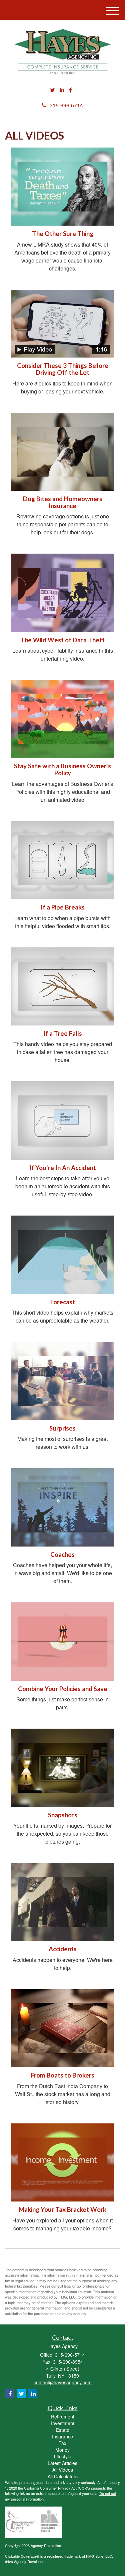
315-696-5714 (66, 105)
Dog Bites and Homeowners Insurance (63, 502)
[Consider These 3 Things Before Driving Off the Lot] (62, 324)
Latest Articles (62, 2463)
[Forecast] (62, 1255)
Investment (63, 2423)
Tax (62, 2443)
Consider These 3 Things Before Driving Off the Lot (63, 369)
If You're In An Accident (63, 1168)
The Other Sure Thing (63, 234)
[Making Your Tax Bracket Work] (62, 2162)
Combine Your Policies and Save (63, 1689)
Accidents (63, 1949)
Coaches (62, 1555)
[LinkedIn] (62, 90)
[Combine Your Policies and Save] (62, 1641)
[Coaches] (62, 1507)
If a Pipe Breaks (63, 907)
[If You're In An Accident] (62, 1120)
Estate (63, 2430)
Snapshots (63, 1815)
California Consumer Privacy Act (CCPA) (57, 2488)
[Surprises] (62, 1381)
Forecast (63, 1302)
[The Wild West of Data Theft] (62, 593)
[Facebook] (70, 90)
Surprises (62, 1428)
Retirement (63, 2416)
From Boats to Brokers (63, 2075)
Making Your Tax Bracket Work (62, 2209)
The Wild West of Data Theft (62, 640)
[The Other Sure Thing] (62, 187)
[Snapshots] (62, 1768)
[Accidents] (62, 1902)
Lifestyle (63, 2456)
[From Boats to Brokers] (62, 2028)
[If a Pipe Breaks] (62, 860)
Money (62, 2450)
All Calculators (63, 2476)
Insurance (62, 2436)
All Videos (63, 2470)
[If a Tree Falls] (62, 986)
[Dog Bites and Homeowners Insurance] (62, 452)
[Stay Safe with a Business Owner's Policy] (62, 719)
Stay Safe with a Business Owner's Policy (62, 769)
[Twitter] (52, 90)
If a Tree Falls (63, 1033)
